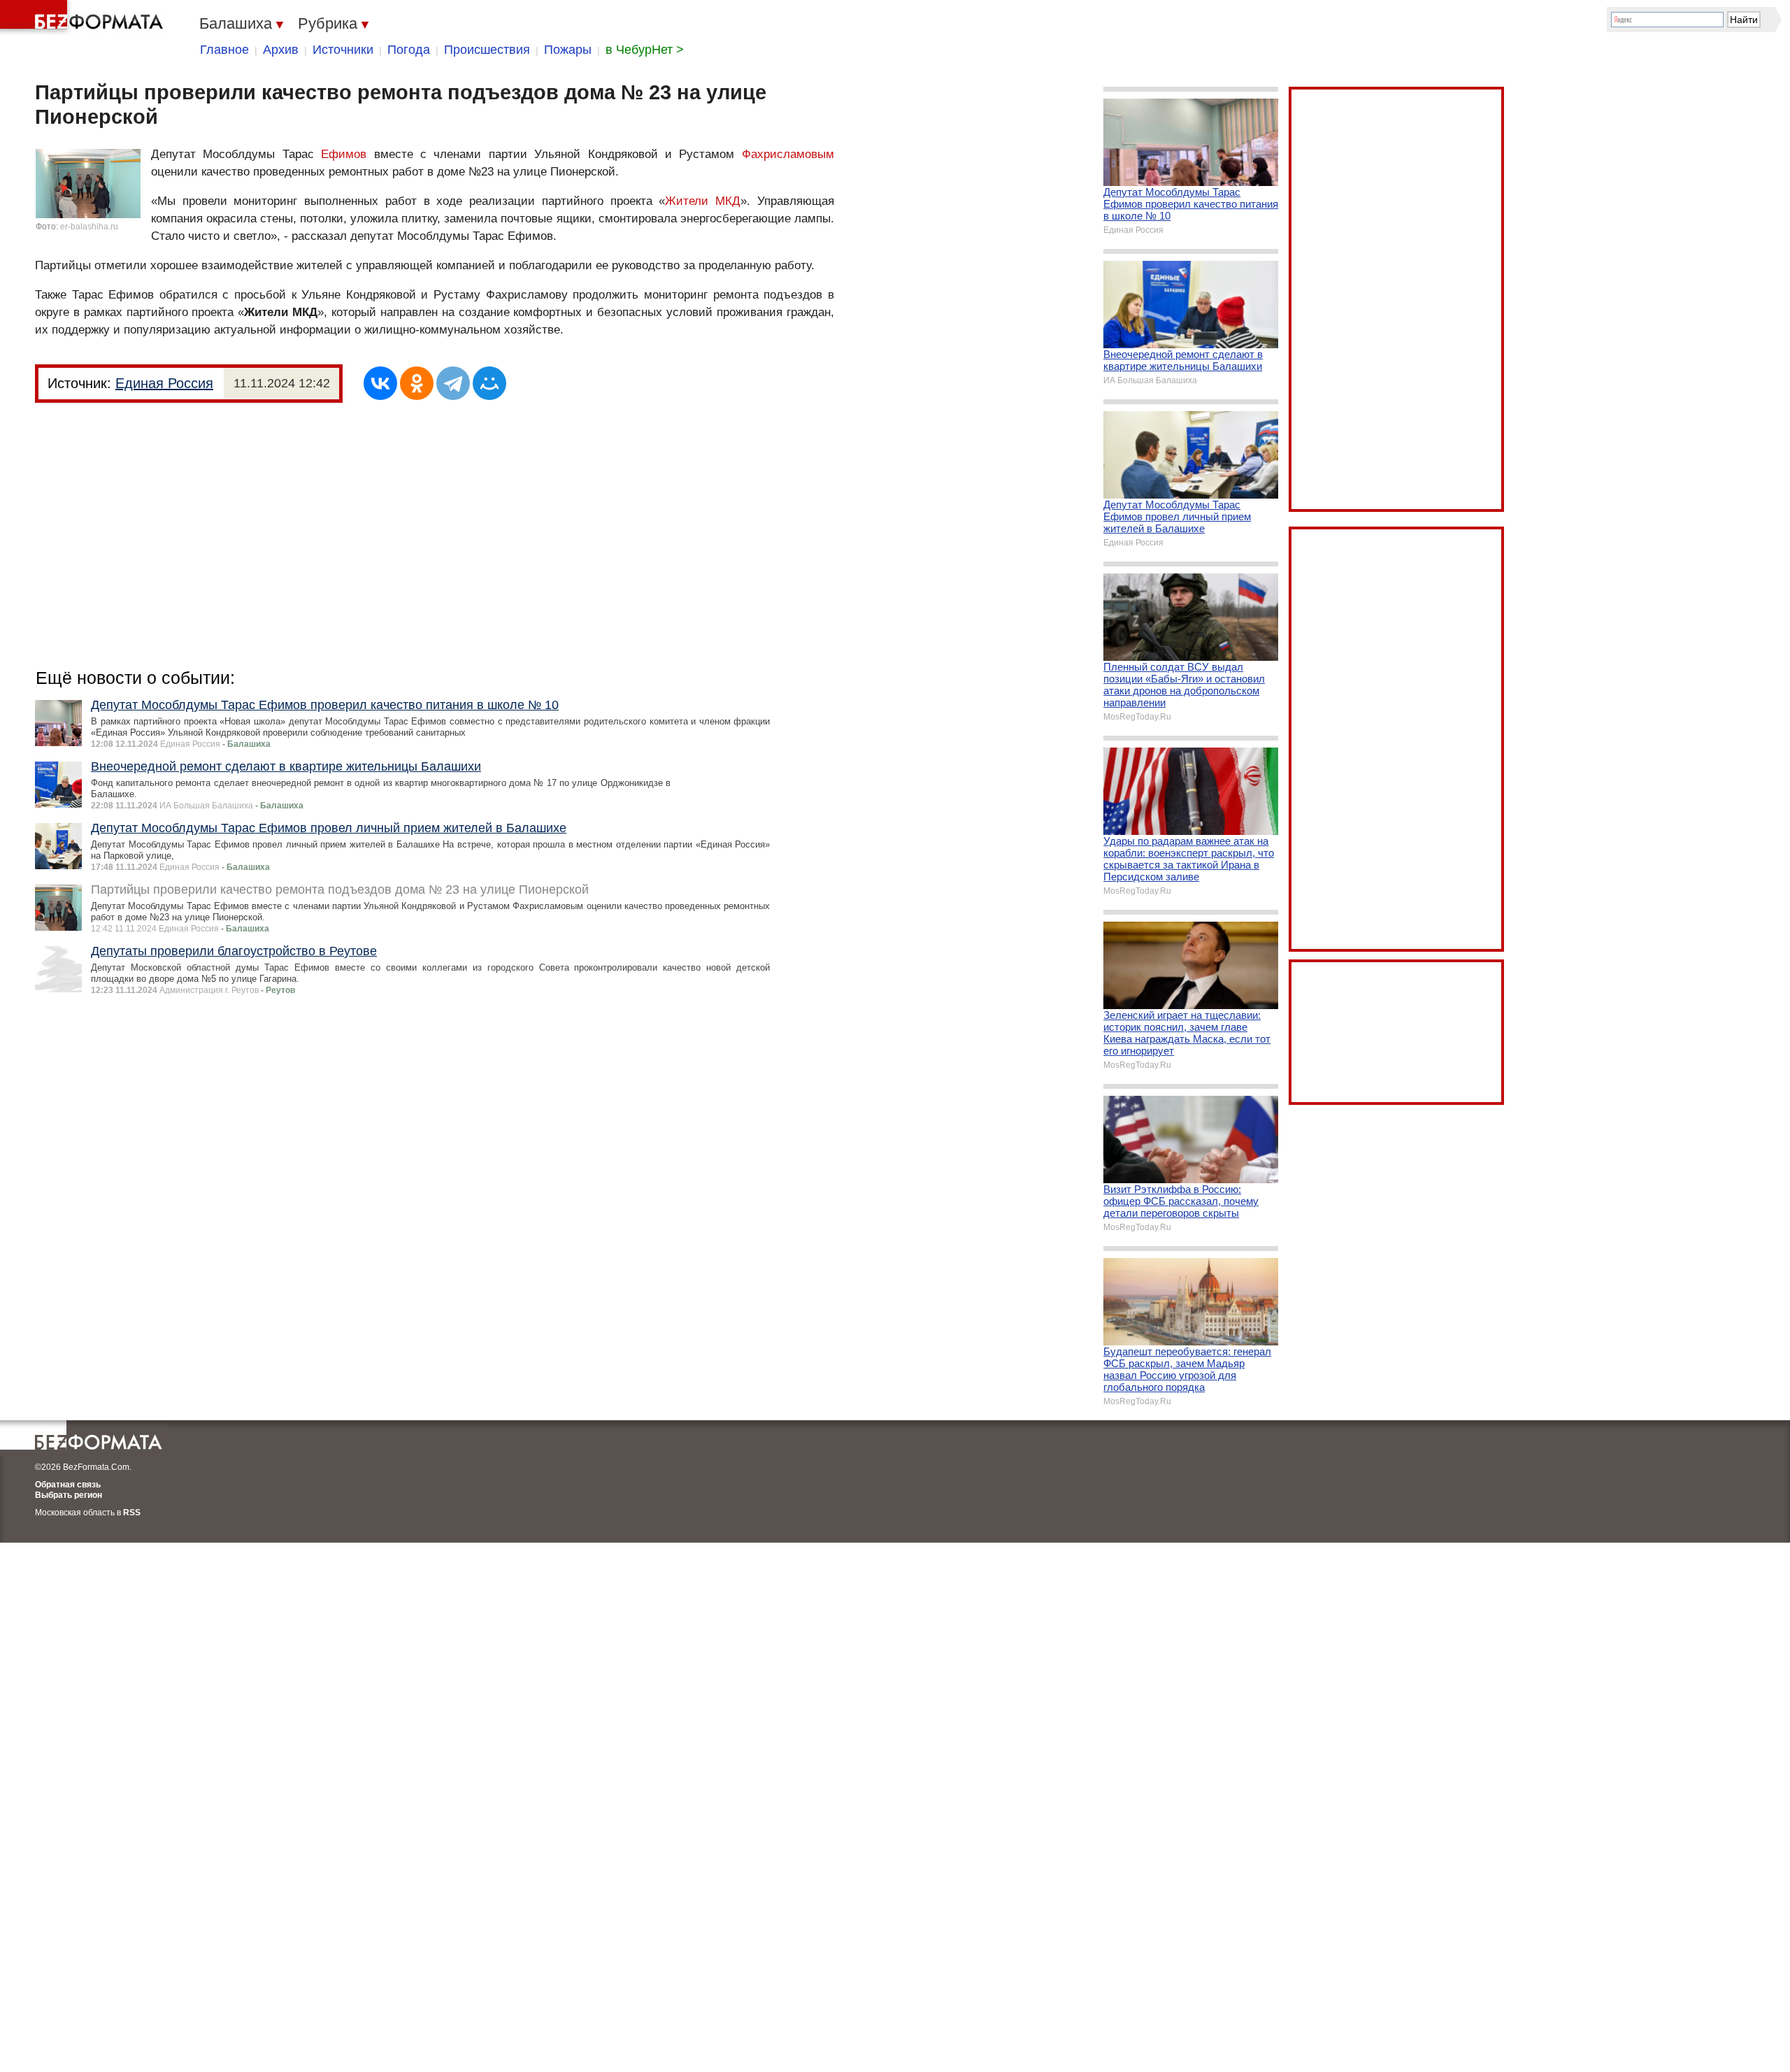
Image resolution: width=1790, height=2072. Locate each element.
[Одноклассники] (417, 383)
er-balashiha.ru (89, 227)
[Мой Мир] (489, 383)
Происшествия (487, 50)
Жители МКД (703, 201)
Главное (224, 50)
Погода (409, 50)
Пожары (568, 50)
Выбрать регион (69, 1495)
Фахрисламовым (788, 154)
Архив (281, 50)
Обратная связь (68, 1485)
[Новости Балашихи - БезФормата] (84, 17)
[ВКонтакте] (380, 383)
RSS (132, 1513)
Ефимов (344, 154)
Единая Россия (164, 383)
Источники (343, 50)
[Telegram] (453, 383)
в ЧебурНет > (645, 50)
